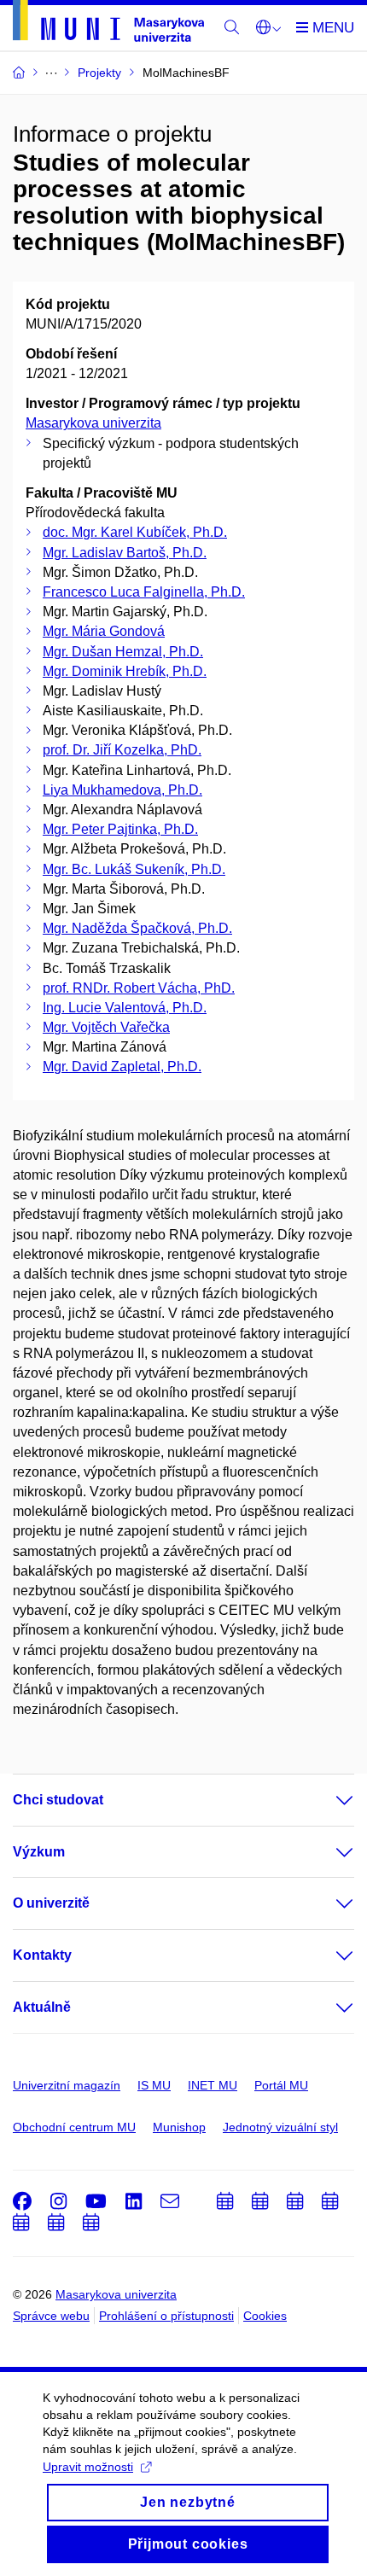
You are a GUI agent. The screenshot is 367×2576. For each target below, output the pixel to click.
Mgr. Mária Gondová (104, 631)
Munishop (179, 2127)
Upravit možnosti (88, 2467)
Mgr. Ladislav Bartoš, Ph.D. (125, 553)
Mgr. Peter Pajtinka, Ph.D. (120, 829)
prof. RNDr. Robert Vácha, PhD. (139, 988)
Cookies (265, 2316)
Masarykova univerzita (93, 423)
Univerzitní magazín (67, 2085)
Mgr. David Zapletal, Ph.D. (122, 1067)
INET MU (213, 2085)
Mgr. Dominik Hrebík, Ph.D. (125, 671)
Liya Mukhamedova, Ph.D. (122, 790)
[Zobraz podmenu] (328, 1800)
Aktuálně (42, 2007)
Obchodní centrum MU (74, 2127)
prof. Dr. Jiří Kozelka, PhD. (122, 750)
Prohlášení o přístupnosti (166, 2316)
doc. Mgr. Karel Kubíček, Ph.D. (135, 532)
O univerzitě (51, 1903)
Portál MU (281, 2085)
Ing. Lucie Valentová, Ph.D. (125, 1008)
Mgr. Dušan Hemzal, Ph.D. (123, 652)
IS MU (154, 2085)
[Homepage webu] (108, 24)
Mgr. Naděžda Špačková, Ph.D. (137, 928)
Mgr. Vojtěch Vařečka (106, 1027)
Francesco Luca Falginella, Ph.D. (144, 592)
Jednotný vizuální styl (280, 2127)
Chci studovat (58, 1800)
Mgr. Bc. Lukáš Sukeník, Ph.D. (134, 869)
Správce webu (51, 2316)
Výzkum (39, 1852)
